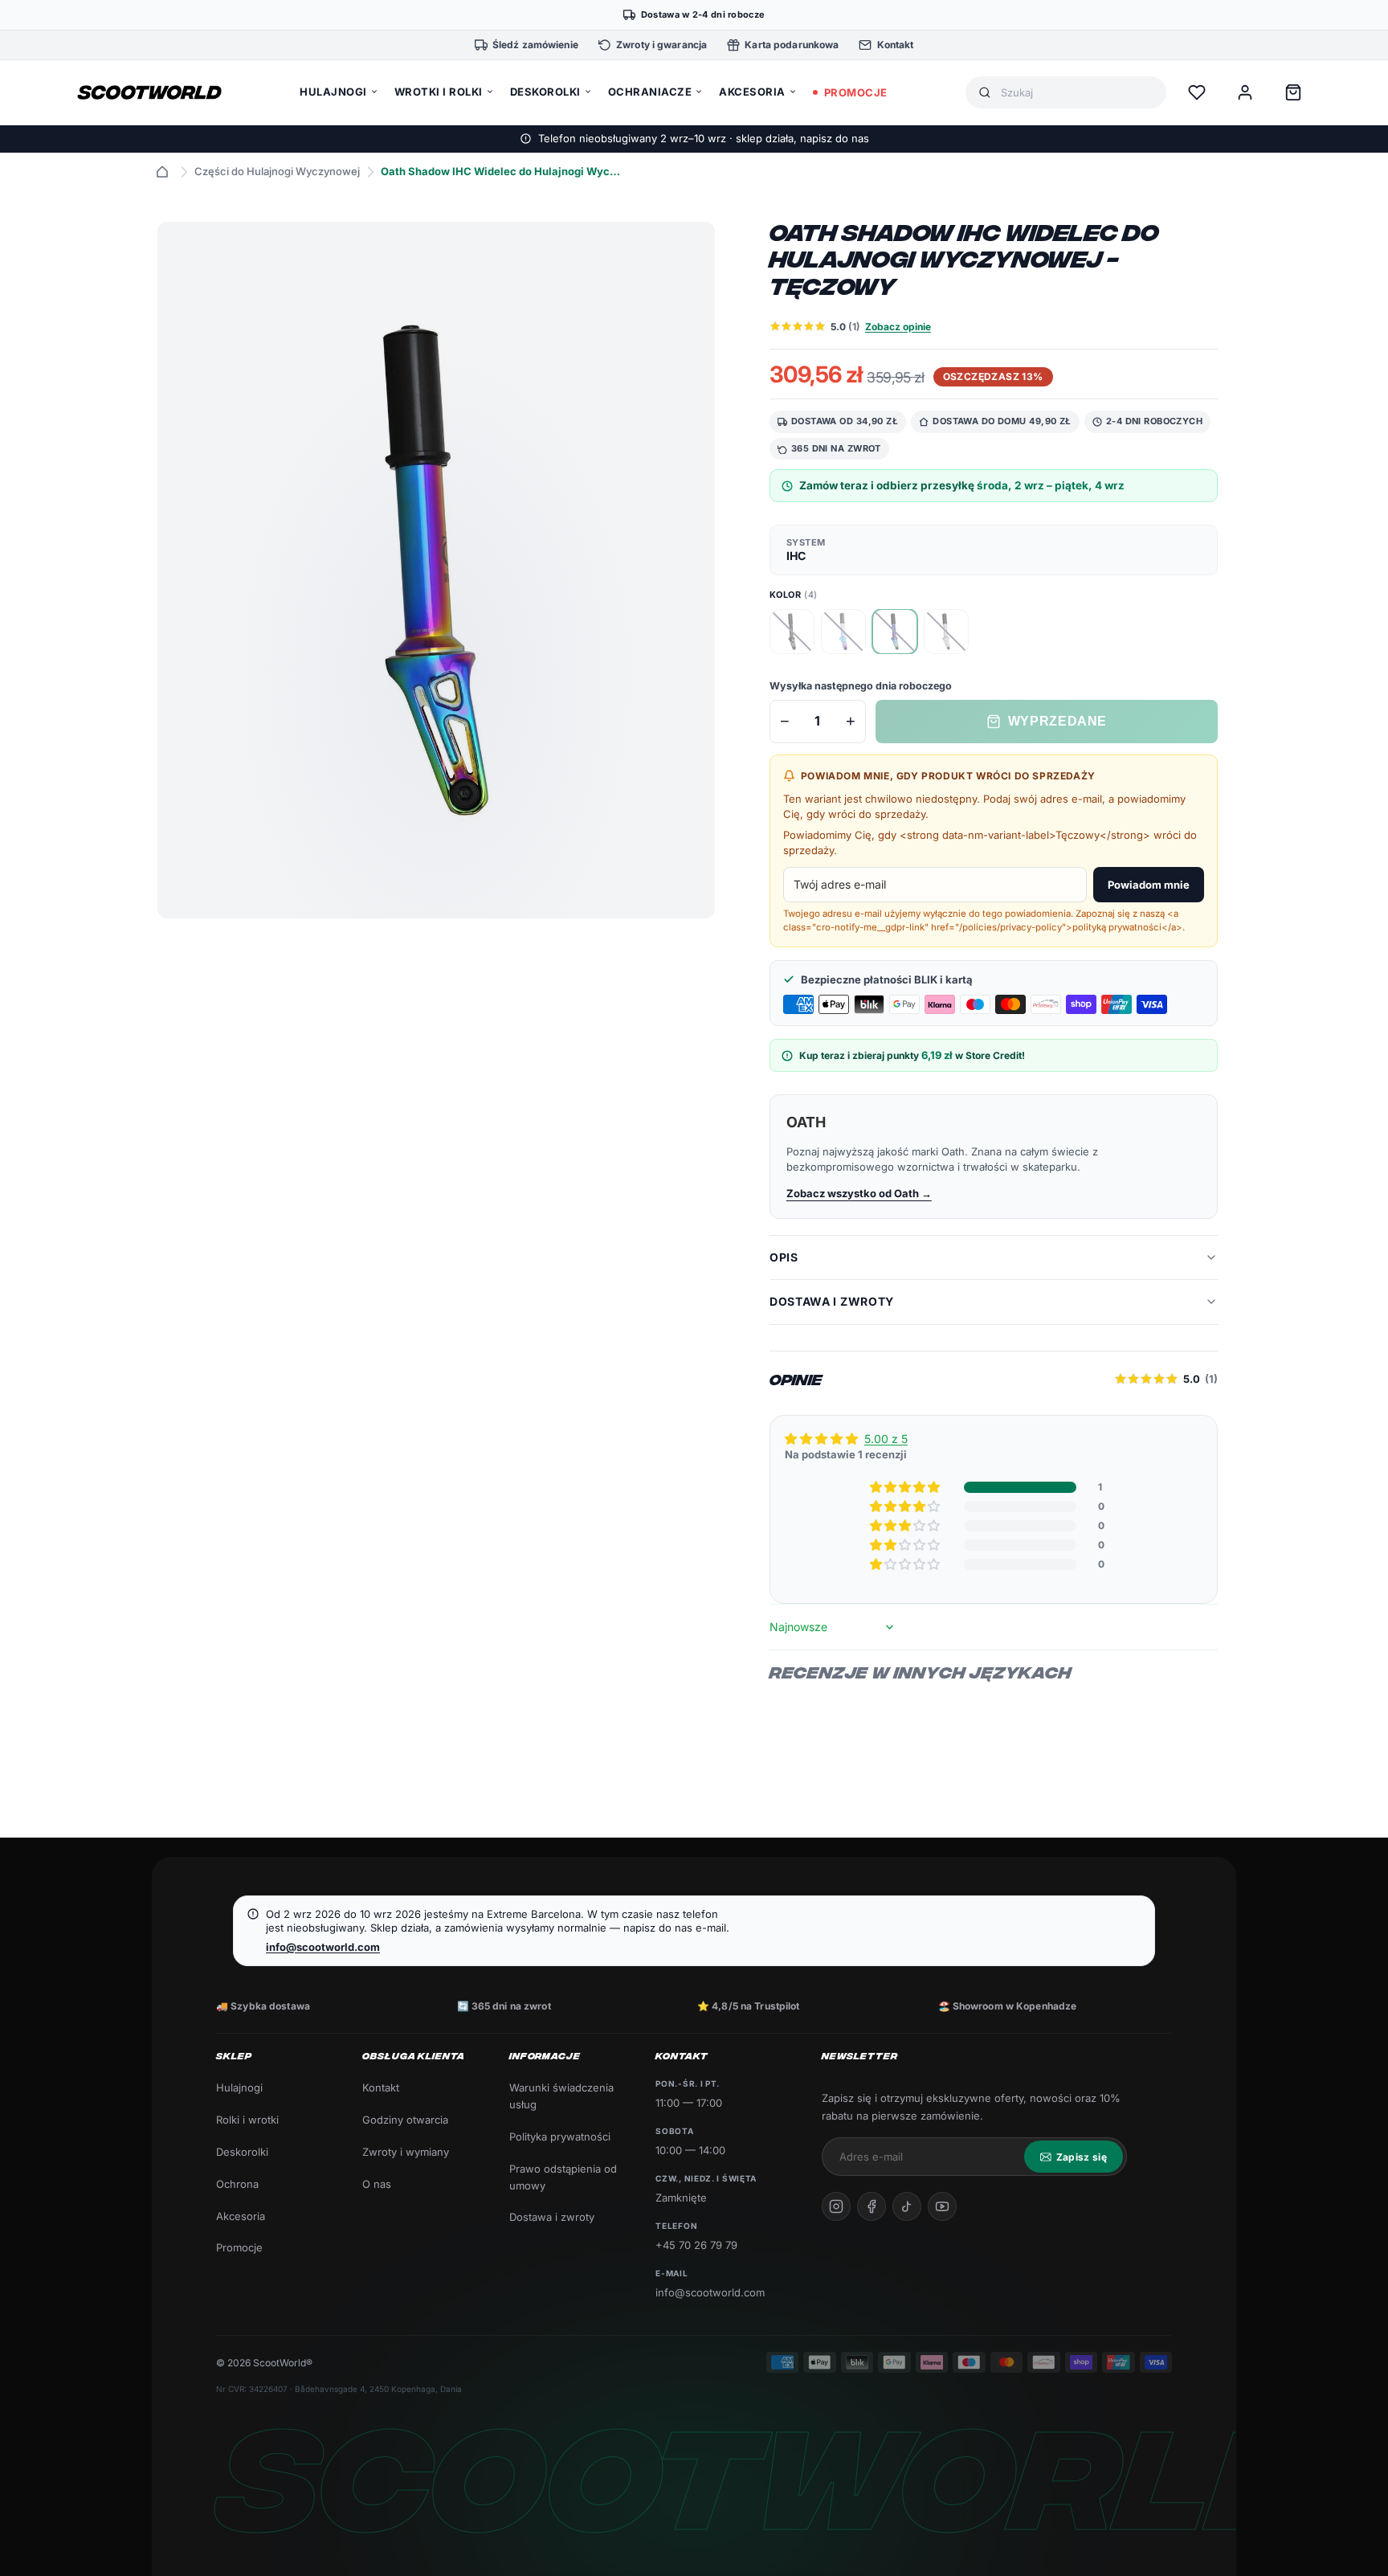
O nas (377, 2184)
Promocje (239, 2247)
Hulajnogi (239, 2087)
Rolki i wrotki (247, 2120)
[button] (906, 1487)
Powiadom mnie (1149, 885)
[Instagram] (836, 2206)
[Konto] (1245, 92)
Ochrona (237, 2184)
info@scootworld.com (323, 1947)
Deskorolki (242, 2152)
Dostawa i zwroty (552, 2217)
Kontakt (381, 2087)
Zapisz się (1082, 2157)
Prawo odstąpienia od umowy (563, 2177)
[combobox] (1077, 93)
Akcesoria (241, 2216)
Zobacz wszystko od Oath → (859, 1193)
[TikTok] (907, 2206)
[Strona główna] (162, 172)
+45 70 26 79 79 (696, 2245)
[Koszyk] (1293, 92)
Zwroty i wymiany (406, 2152)
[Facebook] (872, 2206)
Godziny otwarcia (405, 2120)
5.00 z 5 (886, 1439)
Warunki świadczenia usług (561, 2096)
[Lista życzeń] (1197, 92)
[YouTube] (942, 2206)
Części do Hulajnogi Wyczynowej (277, 171)
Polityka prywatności (560, 2136)
